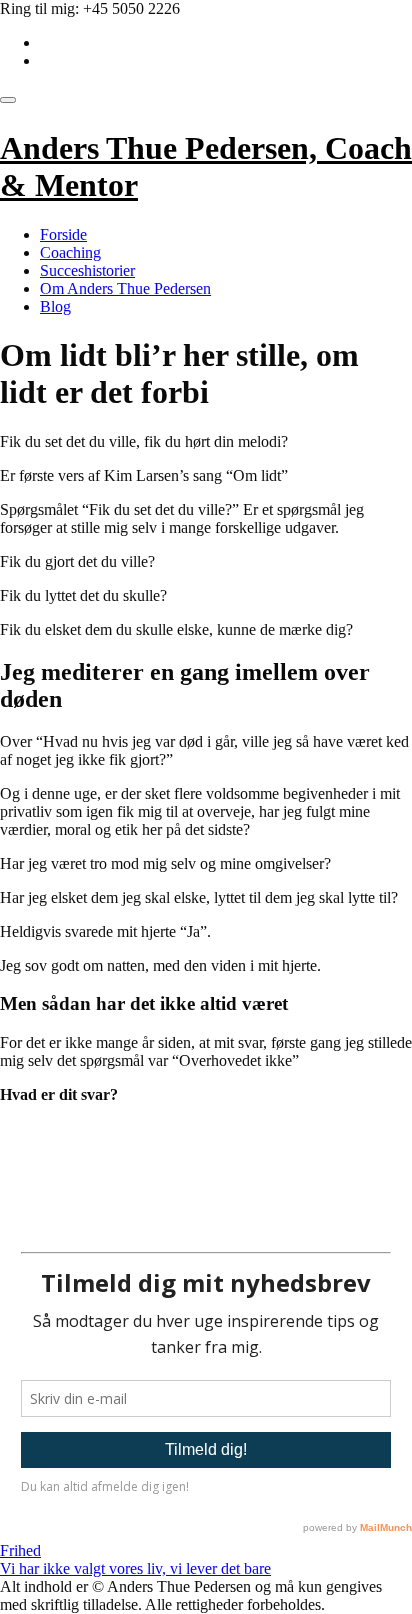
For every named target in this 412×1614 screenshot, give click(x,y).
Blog (55, 306)
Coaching (70, 252)
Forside (63, 234)
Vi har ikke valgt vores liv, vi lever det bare (135, 1568)
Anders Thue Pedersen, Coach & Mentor (206, 166)
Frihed (20, 1550)
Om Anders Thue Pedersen (125, 288)
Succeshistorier (87, 270)
